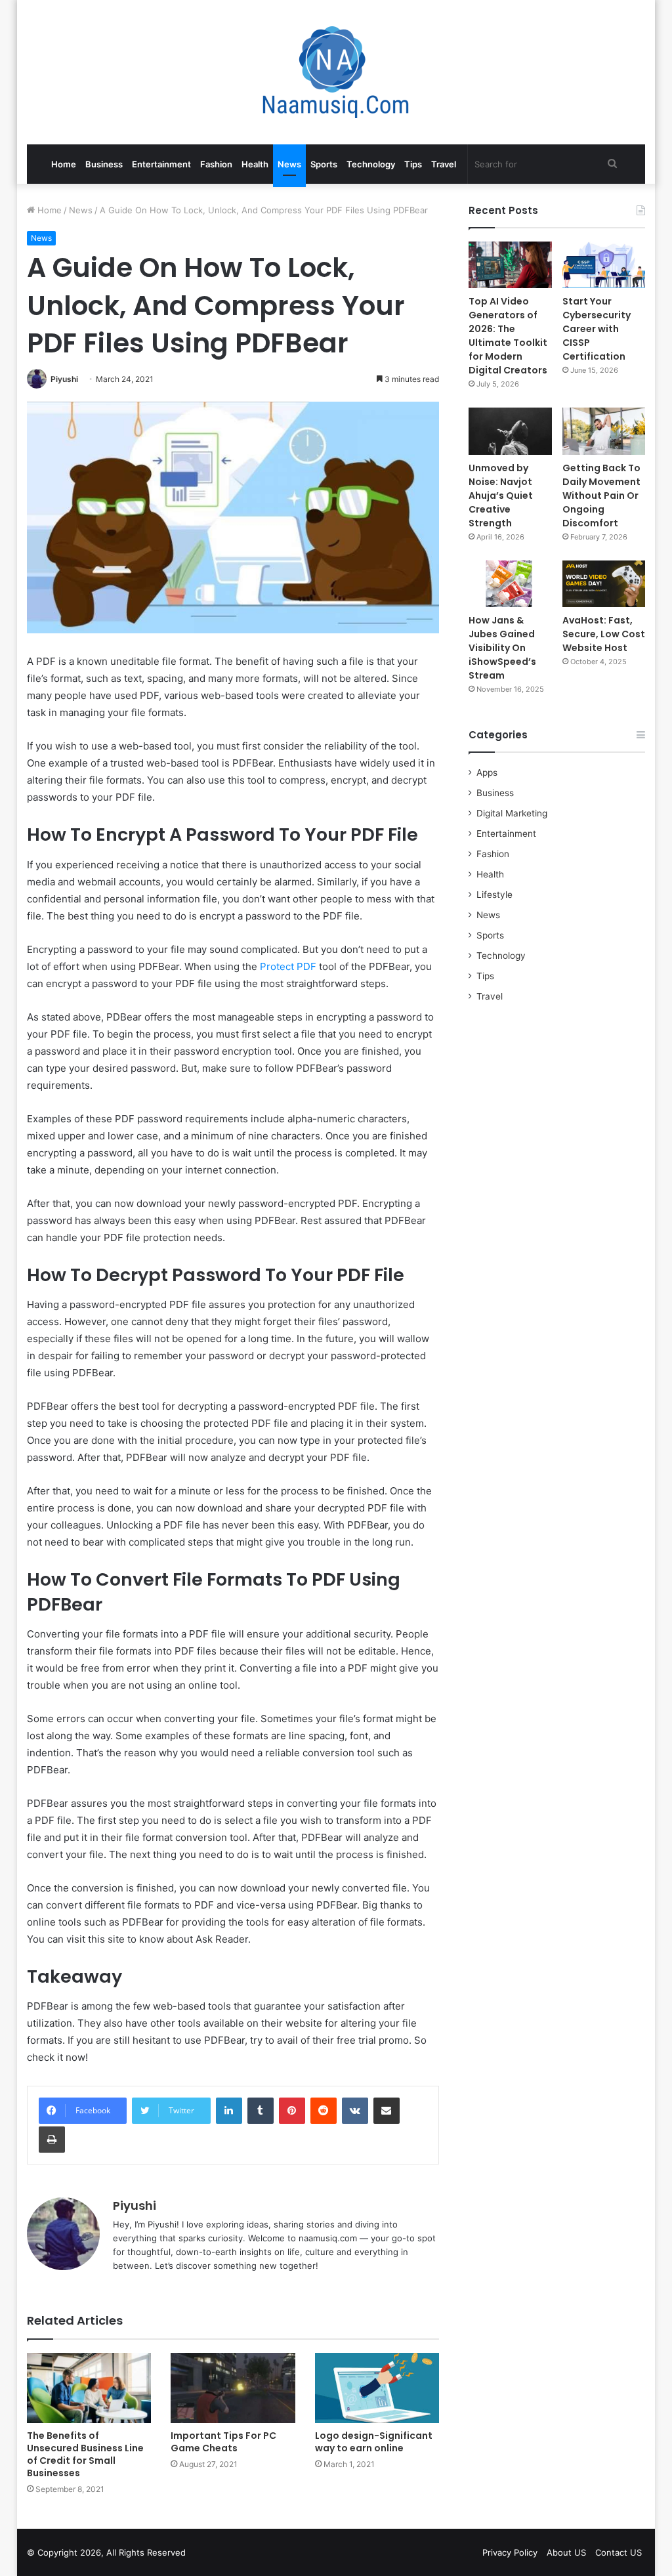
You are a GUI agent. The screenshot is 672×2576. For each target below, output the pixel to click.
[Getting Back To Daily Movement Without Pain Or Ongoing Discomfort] (604, 431)
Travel (444, 164)
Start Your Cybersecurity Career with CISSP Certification (597, 329)
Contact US (619, 2552)
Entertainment (161, 164)
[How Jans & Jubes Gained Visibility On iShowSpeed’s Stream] (510, 584)
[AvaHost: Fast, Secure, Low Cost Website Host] (604, 584)
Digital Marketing (512, 813)
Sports (324, 164)
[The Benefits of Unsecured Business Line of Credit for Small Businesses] (89, 2388)
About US (566, 2552)
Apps (487, 772)
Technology (371, 164)
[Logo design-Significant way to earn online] (377, 2388)
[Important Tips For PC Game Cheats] (233, 2388)
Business (104, 164)
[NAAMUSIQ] (336, 72)
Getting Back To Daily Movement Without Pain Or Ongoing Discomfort (601, 496)
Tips (413, 164)
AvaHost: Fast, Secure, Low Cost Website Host (604, 634)
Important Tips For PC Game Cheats (223, 2442)
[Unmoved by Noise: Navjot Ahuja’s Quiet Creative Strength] (510, 431)
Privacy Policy (510, 2552)
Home (64, 164)
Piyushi (64, 379)
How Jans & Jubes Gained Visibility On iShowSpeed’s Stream (502, 648)
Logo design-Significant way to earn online (374, 2442)
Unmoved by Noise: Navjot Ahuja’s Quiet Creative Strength (501, 496)
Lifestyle (494, 895)
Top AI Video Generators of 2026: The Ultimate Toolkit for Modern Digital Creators (508, 336)
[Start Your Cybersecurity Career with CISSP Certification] (604, 265)
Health (255, 164)
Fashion (216, 164)
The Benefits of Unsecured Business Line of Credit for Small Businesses (85, 2454)
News (289, 164)
